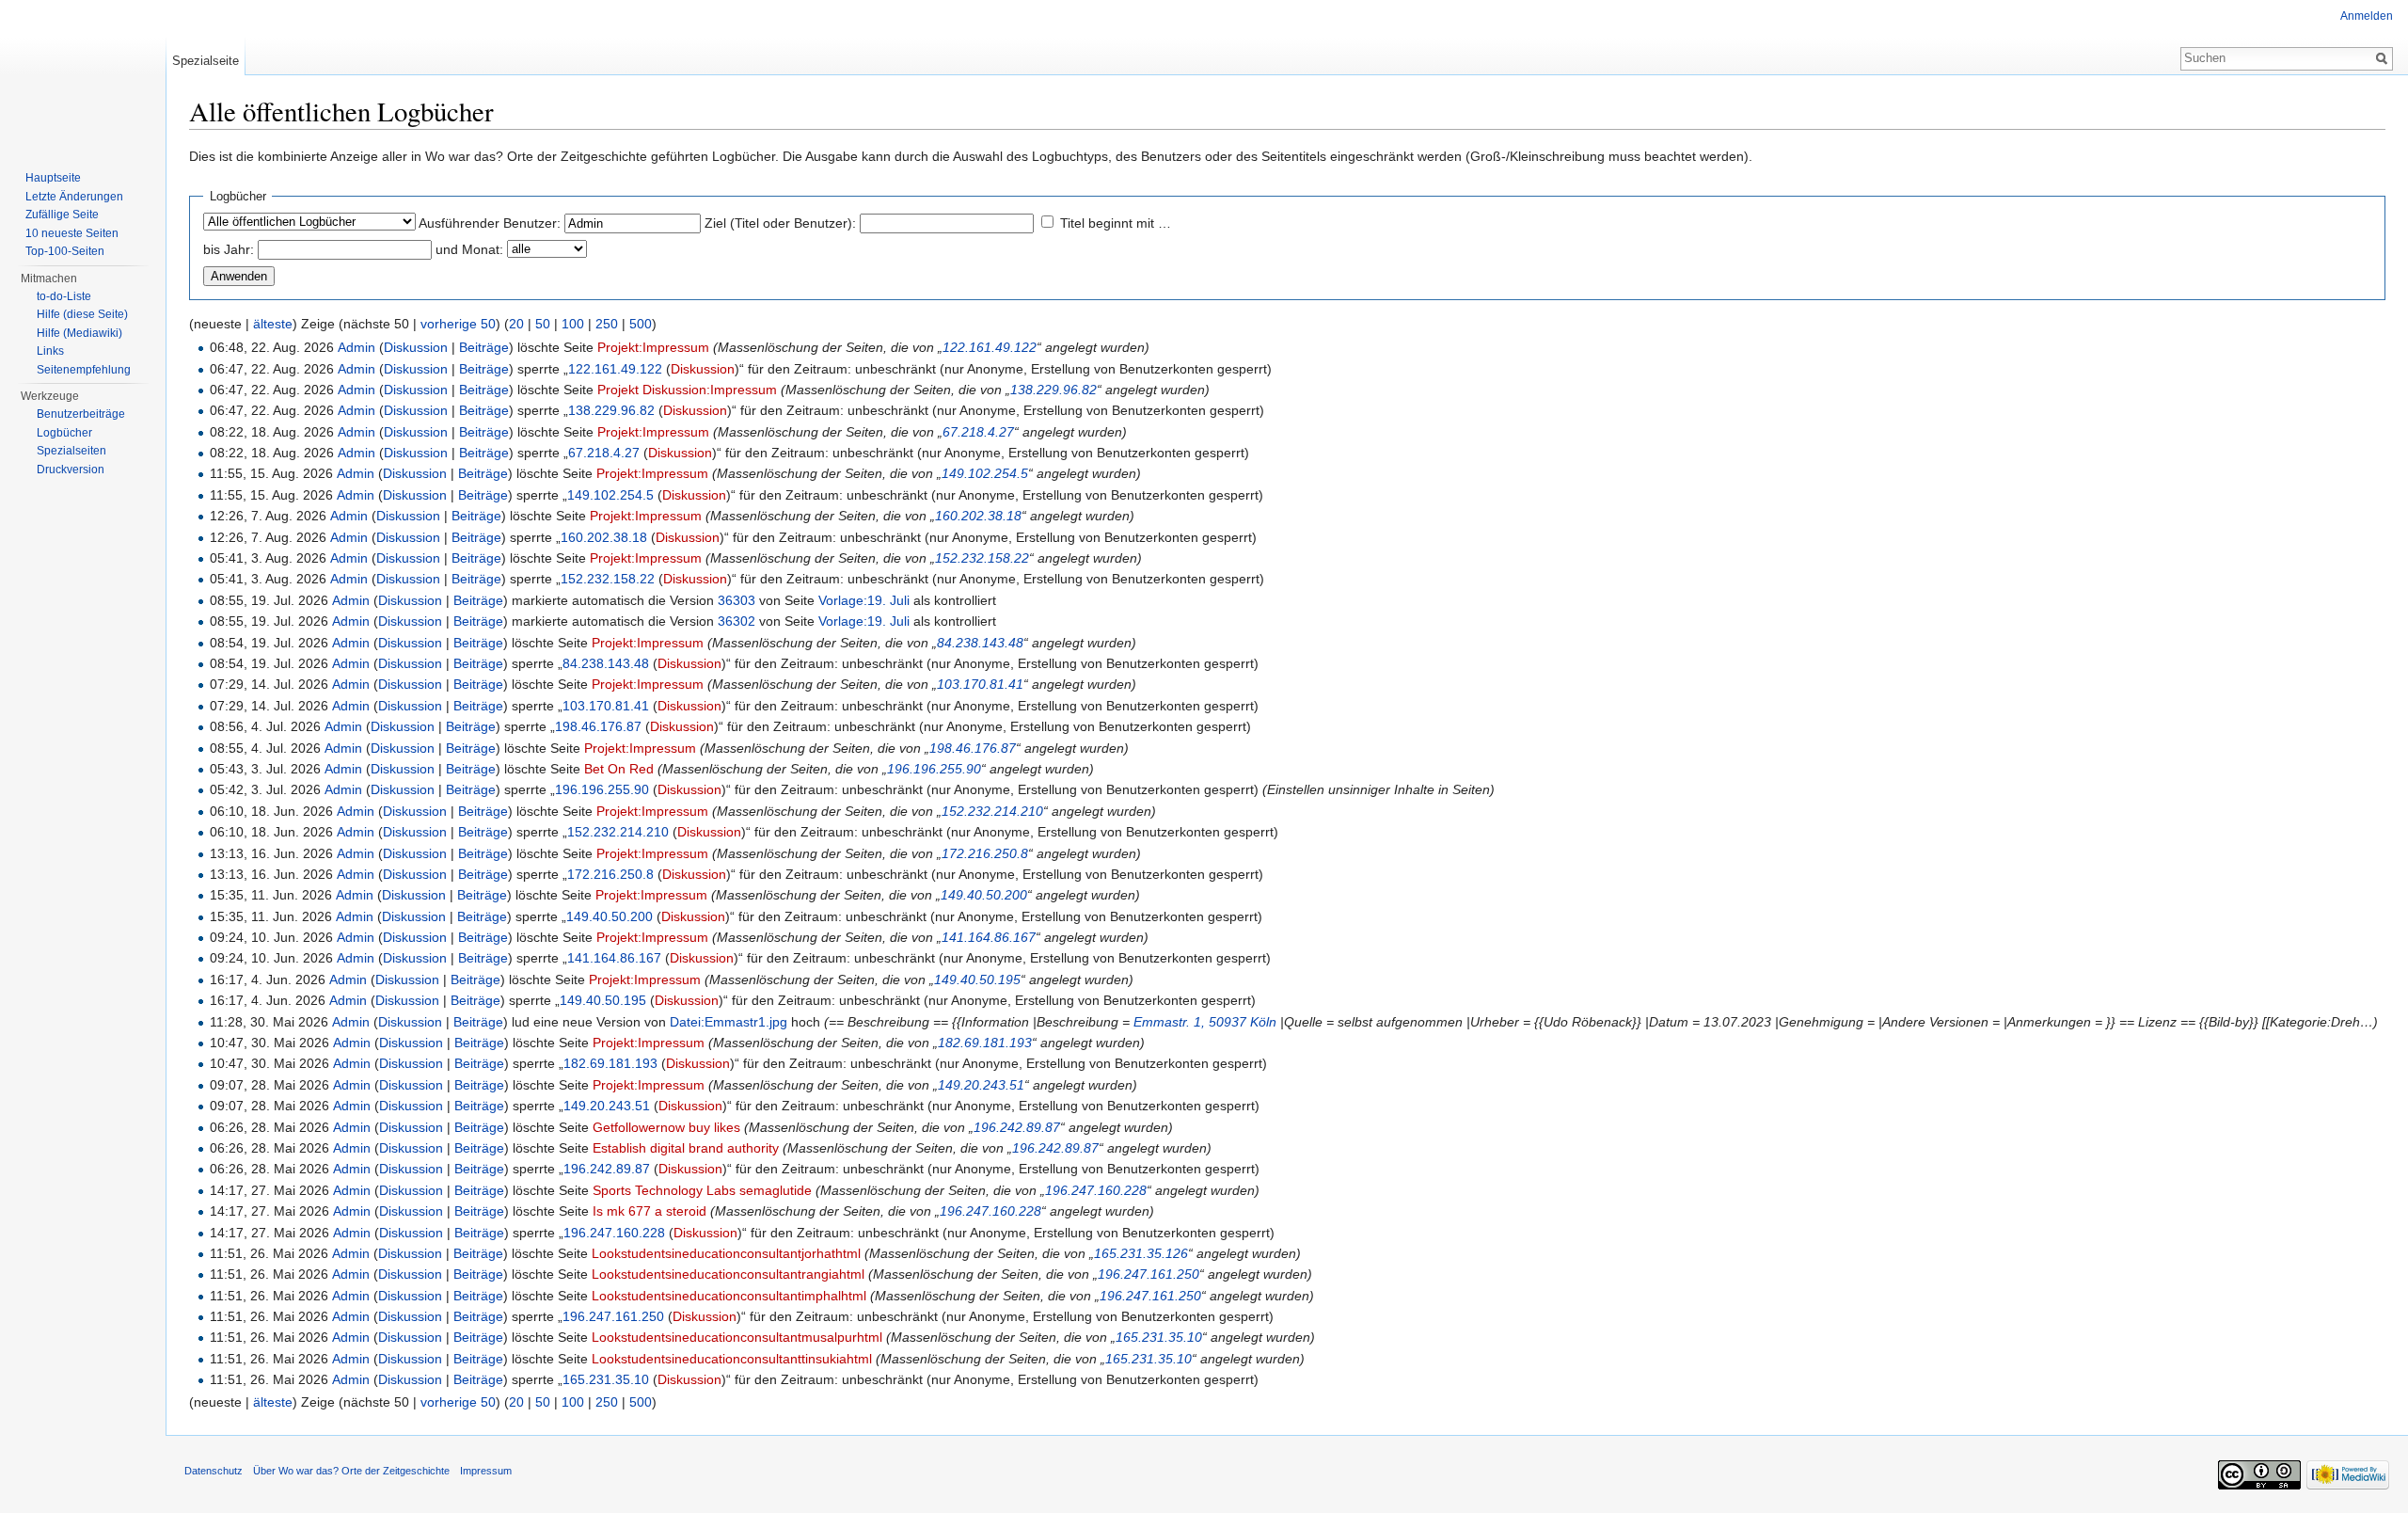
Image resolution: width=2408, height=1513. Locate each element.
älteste (273, 324)
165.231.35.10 (1159, 1337)
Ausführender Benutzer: (490, 223)
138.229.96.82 (1053, 390)
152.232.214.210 (992, 811)
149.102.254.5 (985, 473)
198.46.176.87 (598, 726)
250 (607, 324)
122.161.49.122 (990, 347)
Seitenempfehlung (84, 370)
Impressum (486, 1471)
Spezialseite (206, 61)
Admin (356, 347)
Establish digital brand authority (686, 1148)
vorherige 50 (458, 324)
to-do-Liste (64, 296)
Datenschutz (214, 1471)
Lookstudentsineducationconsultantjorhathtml (726, 1253)
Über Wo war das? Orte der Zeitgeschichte (351, 1471)
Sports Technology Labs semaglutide (702, 1190)
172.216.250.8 (985, 853)
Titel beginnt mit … (1116, 223)
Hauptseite (53, 178)
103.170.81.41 (980, 684)
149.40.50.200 (984, 895)
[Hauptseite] (83, 75)
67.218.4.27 (978, 432)
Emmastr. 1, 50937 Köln (1205, 1022)
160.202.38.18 (978, 516)
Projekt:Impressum (653, 347)
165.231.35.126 (1141, 1253)
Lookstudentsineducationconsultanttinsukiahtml (732, 1359)
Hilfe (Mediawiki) (79, 333)
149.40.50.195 (977, 979)
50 (543, 324)
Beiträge (484, 347)
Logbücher (64, 433)
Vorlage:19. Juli (864, 600)
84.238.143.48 (980, 643)
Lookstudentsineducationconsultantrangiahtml (728, 1274)
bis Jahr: (229, 249)
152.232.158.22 (982, 558)
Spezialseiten (71, 451)
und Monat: (469, 249)
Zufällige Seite (62, 215)
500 (641, 324)
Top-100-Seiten (65, 251)
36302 (737, 621)
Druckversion (71, 470)
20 (516, 324)
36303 (737, 600)
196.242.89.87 (1017, 1127)
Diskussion (416, 347)
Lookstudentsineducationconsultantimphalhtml (729, 1296)
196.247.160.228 (1096, 1190)
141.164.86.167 (989, 937)
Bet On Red (619, 769)
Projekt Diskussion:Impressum (687, 390)
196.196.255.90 (934, 769)
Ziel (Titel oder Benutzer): (780, 223)
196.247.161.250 (1149, 1274)
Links (50, 351)
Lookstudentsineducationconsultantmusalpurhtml (737, 1337)
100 (573, 324)
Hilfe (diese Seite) (82, 314)
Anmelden (2367, 16)
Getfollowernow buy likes (666, 1127)
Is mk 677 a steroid (650, 1211)
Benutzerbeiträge (81, 414)
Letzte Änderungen (74, 197)
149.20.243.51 (981, 1085)
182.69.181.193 (985, 1043)
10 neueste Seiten (72, 233)
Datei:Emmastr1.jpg (729, 1022)
